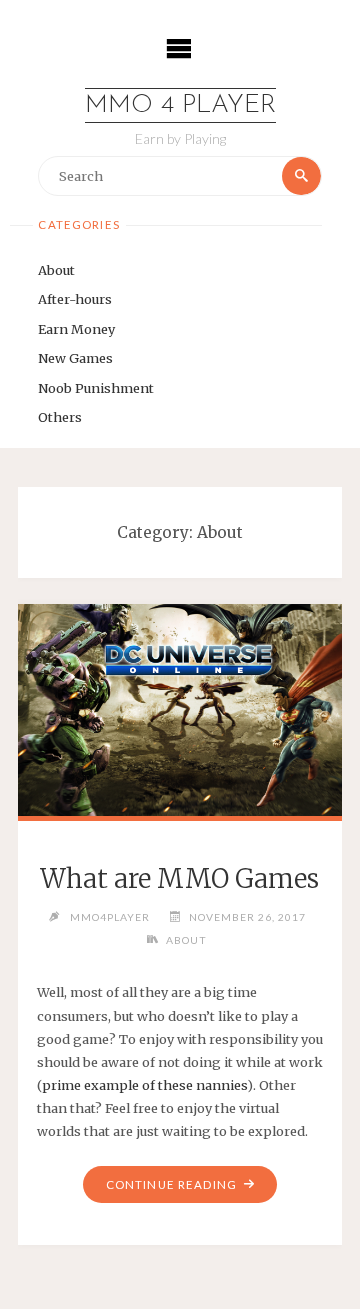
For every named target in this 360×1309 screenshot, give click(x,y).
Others (60, 417)
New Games (75, 358)
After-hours (75, 299)
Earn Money (76, 329)
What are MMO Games (179, 879)
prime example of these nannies (144, 1085)
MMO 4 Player (180, 105)
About (56, 270)
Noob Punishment (96, 388)
